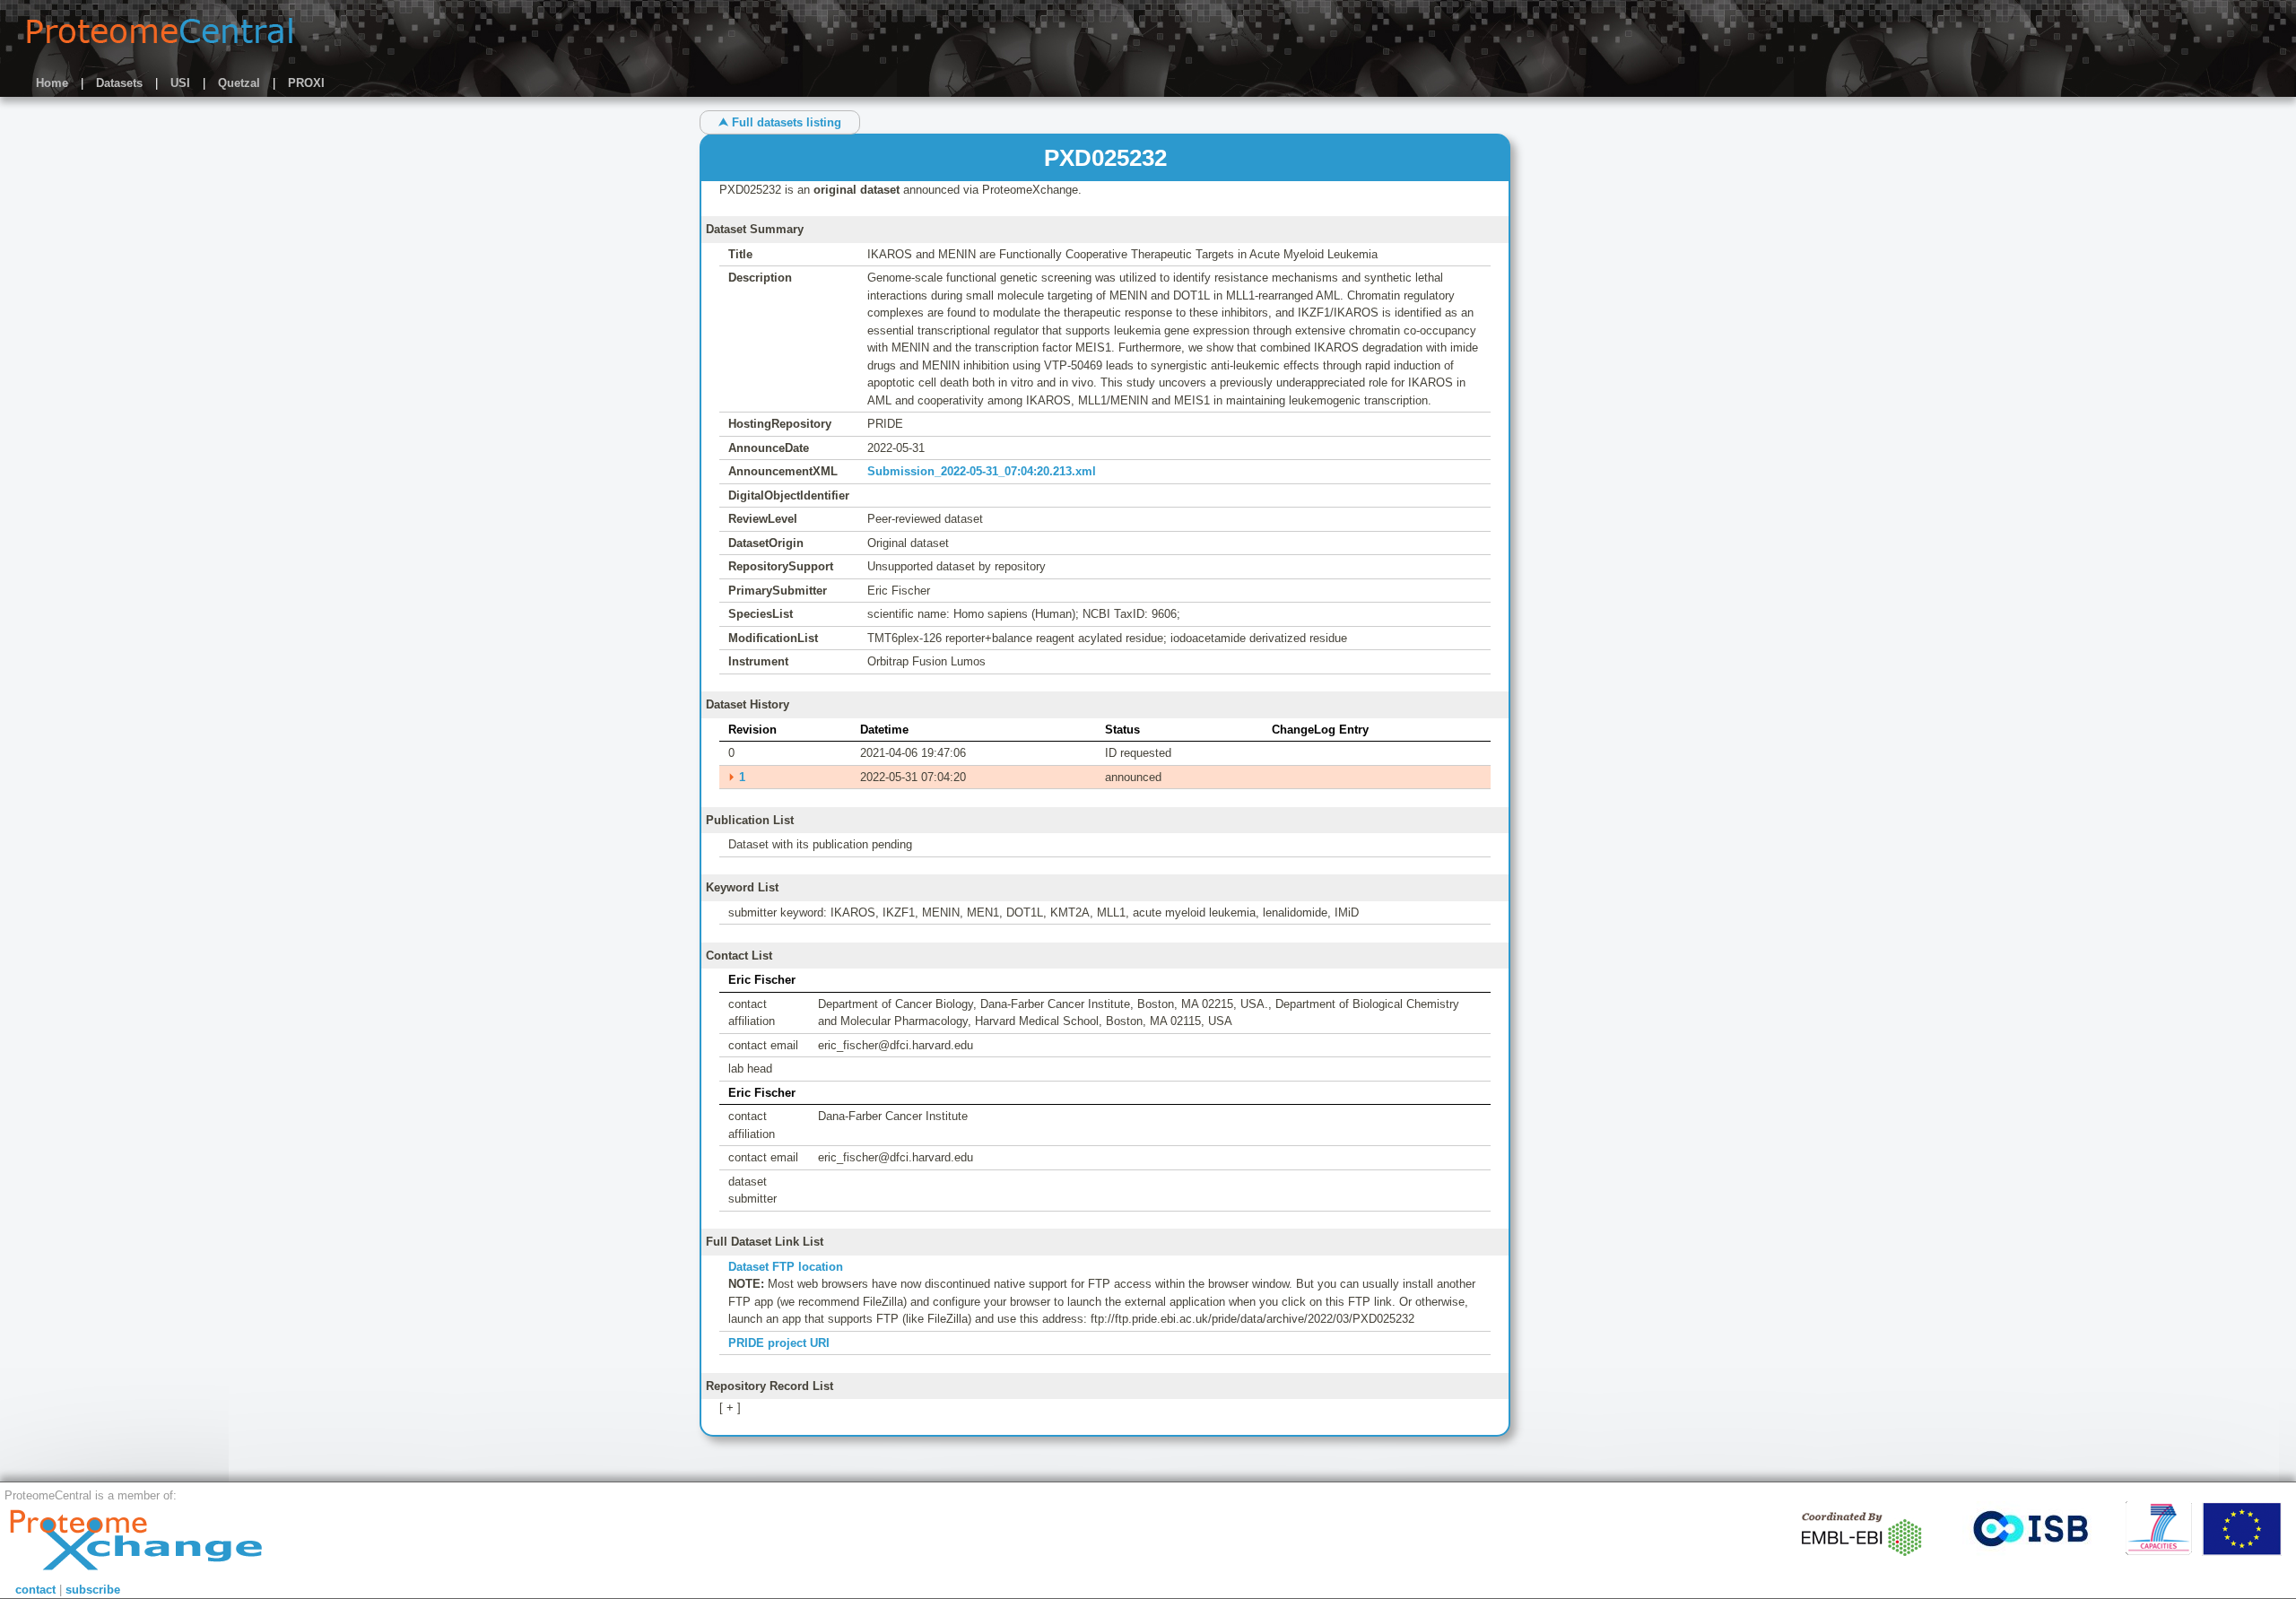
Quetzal (239, 83)
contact (35, 1590)
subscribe (93, 1590)
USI (180, 83)
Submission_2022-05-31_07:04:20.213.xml (982, 471)
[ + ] (730, 1408)
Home (52, 83)
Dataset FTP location (786, 1267)
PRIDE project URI (779, 1343)
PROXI (306, 83)
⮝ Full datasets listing (780, 122)
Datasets (119, 83)
